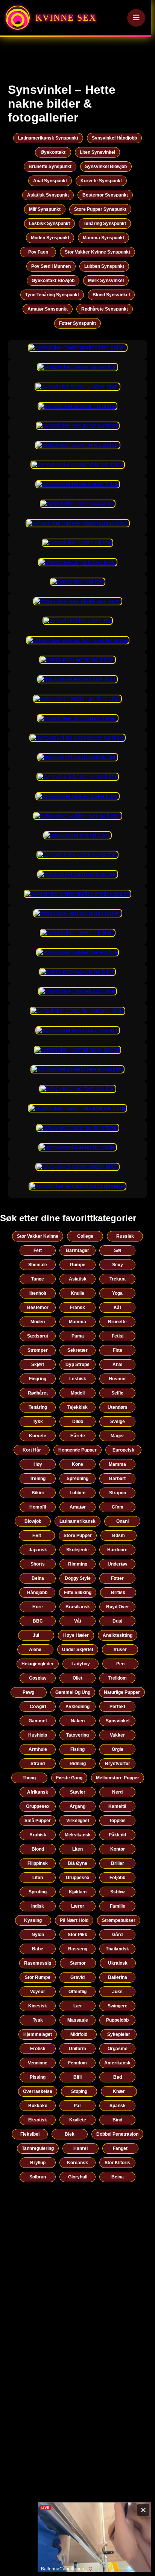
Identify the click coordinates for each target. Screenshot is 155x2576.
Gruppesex (38, 1806)
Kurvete (38, 1436)
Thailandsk (117, 1949)
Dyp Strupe (77, 1365)
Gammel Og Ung (73, 1692)
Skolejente (77, 1550)
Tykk (38, 1422)
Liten (77, 1849)
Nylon (38, 1935)
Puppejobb (117, 2020)
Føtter (117, 1578)
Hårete (78, 1436)
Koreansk (77, 2163)
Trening (38, 1479)
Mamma (77, 1322)
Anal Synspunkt (50, 181)
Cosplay (38, 1678)
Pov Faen (38, 252)
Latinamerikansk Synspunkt (48, 138)
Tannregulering (38, 2148)
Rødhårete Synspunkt (105, 309)
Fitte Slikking (78, 1593)
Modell (78, 1393)
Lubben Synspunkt (104, 266)
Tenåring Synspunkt (105, 224)
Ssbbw (117, 1892)
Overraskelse (38, 2091)
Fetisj (118, 1336)
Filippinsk (38, 1863)
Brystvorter (118, 1764)
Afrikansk (38, 1792)
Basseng (78, 1949)
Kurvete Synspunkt (101, 181)
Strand (38, 1764)
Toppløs (117, 1821)
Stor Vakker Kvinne (38, 1236)
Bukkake (38, 2106)
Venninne (38, 2063)
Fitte (118, 1350)
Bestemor (38, 1308)
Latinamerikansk (77, 1521)
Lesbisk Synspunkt (49, 224)
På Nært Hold (74, 1920)
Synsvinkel (118, 1721)
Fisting (77, 1749)
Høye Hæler (76, 1635)
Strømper (38, 1350)
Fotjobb (117, 1878)
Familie (118, 1906)
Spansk (118, 2106)
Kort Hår (32, 1450)
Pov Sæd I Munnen (51, 266)
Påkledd (117, 1835)
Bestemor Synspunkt (105, 195)
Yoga (117, 1293)
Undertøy (118, 1564)
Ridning (78, 1764)
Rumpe (78, 1265)
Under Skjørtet (78, 1650)
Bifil (77, 2077)
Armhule (38, 1749)
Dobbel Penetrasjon (117, 2134)
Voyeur (38, 1992)
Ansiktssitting (118, 1635)
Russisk (125, 1236)
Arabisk (38, 1835)
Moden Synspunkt (50, 238)
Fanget (120, 2148)
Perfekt (117, 1707)
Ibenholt (38, 1293)
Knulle (77, 1293)
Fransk (77, 1308)
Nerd (117, 1792)
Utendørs (118, 1407)
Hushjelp (38, 1735)
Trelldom (118, 1678)
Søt (118, 1250)
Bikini (38, 1493)
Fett (38, 1250)
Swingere (118, 2006)
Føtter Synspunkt (77, 323)
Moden (38, 1322)
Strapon (118, 1493)
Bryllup (38, 2163)
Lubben (77, 1493)
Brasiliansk (78, 1607)
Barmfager (77, 1250)
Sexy (118, 1265)
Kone (77, 1464)
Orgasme (118, 2049)
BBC (38, 1621)
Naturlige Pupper (122, 1692)
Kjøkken (78, 1892)
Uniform (77, 2049)
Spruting (38, 1892)
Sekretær (77, 1350)
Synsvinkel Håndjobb (114, 138)
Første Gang (69, 1778)
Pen (120, 1664)
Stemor (78, 1963)
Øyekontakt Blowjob (53, 281)
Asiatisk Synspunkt (48, 195)
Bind (117, 2120)
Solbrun (38, 2177)
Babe (38, 1949)
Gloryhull (78, 2177)
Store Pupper (78, 1536)
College (85, 1236)
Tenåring (38, 1407)
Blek (70, 2134)
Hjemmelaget (38, 2034)
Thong (29, 1778)
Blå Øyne (77, 1863)
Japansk (38, 1550)
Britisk (118, 1593)
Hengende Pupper (77, 1450)
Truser (120, 1650)
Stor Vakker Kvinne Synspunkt (97, 252)
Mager (117, 1436)
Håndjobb (37, 1593)
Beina (38, 1578)
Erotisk (38, 2049)
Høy (38, 1464)
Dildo (78, 1422)
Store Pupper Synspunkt (100, 209)
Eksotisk (38, 2120)
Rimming (78, 1564)
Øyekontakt (53, 152)
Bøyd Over (118, 1607)
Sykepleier (119, 2034)
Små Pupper (38, 1821)
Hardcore (117, 1550)
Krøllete (78, 2120)
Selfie (117, 1393)
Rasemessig (38, 1963)
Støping (79, 2091)
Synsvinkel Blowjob (106, 167)
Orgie (118, 1749)
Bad (118, 2077)
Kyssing (33, 1920)
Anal (117, 1365)
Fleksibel (30, 2134)
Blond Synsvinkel (111, 295)
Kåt (117, 1308)
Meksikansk (78, 1835)
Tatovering (77, 1735)
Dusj (117, 1621)
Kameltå (117, 1806)
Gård (117, 1935)
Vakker (117, 1735)
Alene (35, 1650)
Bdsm (119, 1536)
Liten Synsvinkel (97, 152)
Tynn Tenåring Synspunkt (52, 295)
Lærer (78, 1906)
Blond (38, 1849)
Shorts (38, 1564)
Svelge (118, 1422)
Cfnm (118, 1507)
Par (77, 2106)
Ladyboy (81, 1664)
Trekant (118, 1279)
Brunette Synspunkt (50, 167)
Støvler (78, 1792)
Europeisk (123, 1450)
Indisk (38, 1906)
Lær (78, 2006)
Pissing (38, 2077)
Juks (117, 1992)
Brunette (117, 1322)
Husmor (117, 1379)
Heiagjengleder (38, 1664)
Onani (122, 1521)
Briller (118, 1863)
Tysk (38, 2020)
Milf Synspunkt (45, 209)
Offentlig (77, 1992)
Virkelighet (78, 1821)
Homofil (38, 1507)
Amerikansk (117, 2063)
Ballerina (118, 1977)
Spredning (77, 1479)
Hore (38, 1607)
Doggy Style (78, 1578)
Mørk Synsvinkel (106, 281)
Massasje (78, 2020)
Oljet (77, 1678)
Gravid (77, 1977)
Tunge (38, 1279)
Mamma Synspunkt (103, 238)
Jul (36, 1635)
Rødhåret (38, 1393)
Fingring (38, 1379)
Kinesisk (38, 2006)
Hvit (37, 1536)
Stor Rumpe (38, 1977)
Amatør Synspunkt (48, 309)
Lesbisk (78, 1379)
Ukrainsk (118, 1963)
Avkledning (77, 1707)
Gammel (38, 1721)
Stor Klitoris (117, 2163)
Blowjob (33, 1521)
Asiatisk (78, 1279)
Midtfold (79, 2034)
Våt (78, 1621)
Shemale (38, 1265)
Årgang (77, 1806)
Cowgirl (38, 1707)
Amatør (78, 1507)
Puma (78, 1336)
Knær (119, 2091)
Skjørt (38, 1365)
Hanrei (81, 2148)
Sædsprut (38, 1336)
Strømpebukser (119, 1920)
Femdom (77, 2063)
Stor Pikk (77, 1935)
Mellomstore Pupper (118, 1778)
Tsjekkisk (77, 1407)
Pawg (28, 1692)
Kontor (118, 1849)
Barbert (117, 1479)
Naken (78, 1721)
